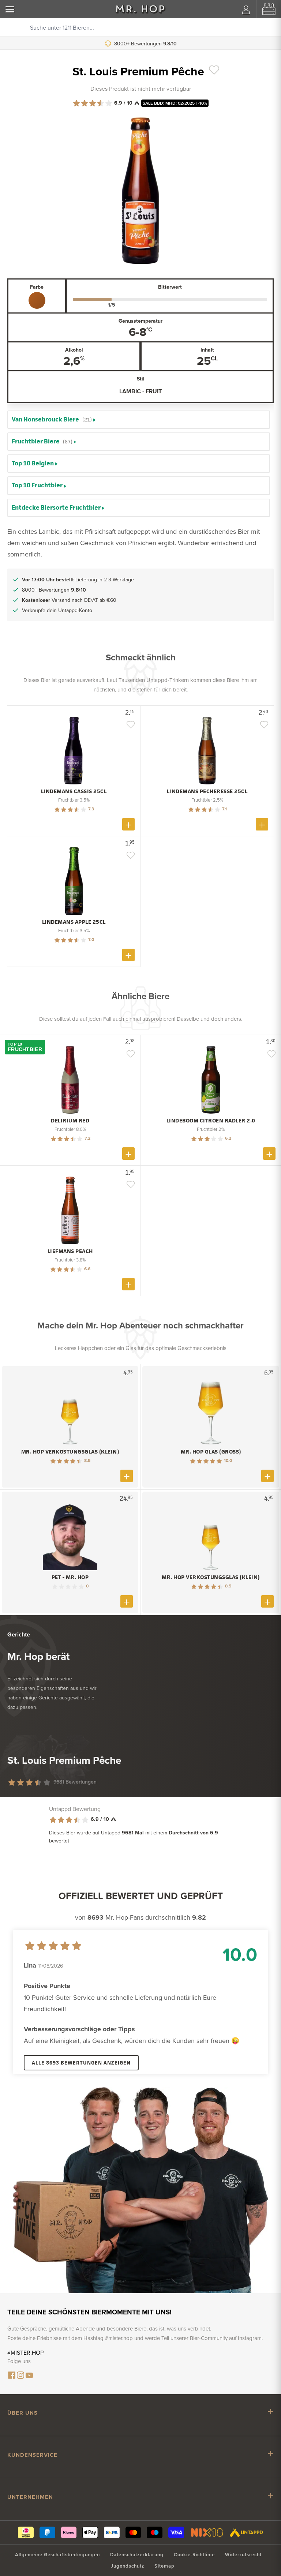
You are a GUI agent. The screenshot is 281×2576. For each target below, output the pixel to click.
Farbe (37, 287)
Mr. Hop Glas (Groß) (211, 1452)
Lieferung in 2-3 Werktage (147, 44)
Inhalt (207, 350)
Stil (141, 379)
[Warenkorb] (269, 9)
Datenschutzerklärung (137, 2555)
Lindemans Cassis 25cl (74, 791)
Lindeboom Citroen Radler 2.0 (211, 1121)
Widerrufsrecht (243, 2555)
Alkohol (74, 350)
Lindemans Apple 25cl (74, 922)
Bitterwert (170, 287)
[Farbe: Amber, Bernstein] (37, 300)
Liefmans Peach (70, 1251)
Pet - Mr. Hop (70, 1577)
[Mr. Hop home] (140, 9)
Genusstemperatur (140, 321)
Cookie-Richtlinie (194, 2555)
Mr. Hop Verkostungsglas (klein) (70, 1452)
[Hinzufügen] (128, 824)
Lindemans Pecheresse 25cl (207, 791)
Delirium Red (70, 1121)
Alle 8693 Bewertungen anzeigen (81, 2063)
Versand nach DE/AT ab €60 (69, 600)
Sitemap (164, 2566)
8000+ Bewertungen (54, 590)
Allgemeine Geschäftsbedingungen (57, 2555)
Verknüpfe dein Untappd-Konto (57, 610)
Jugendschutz (128, 2566)
